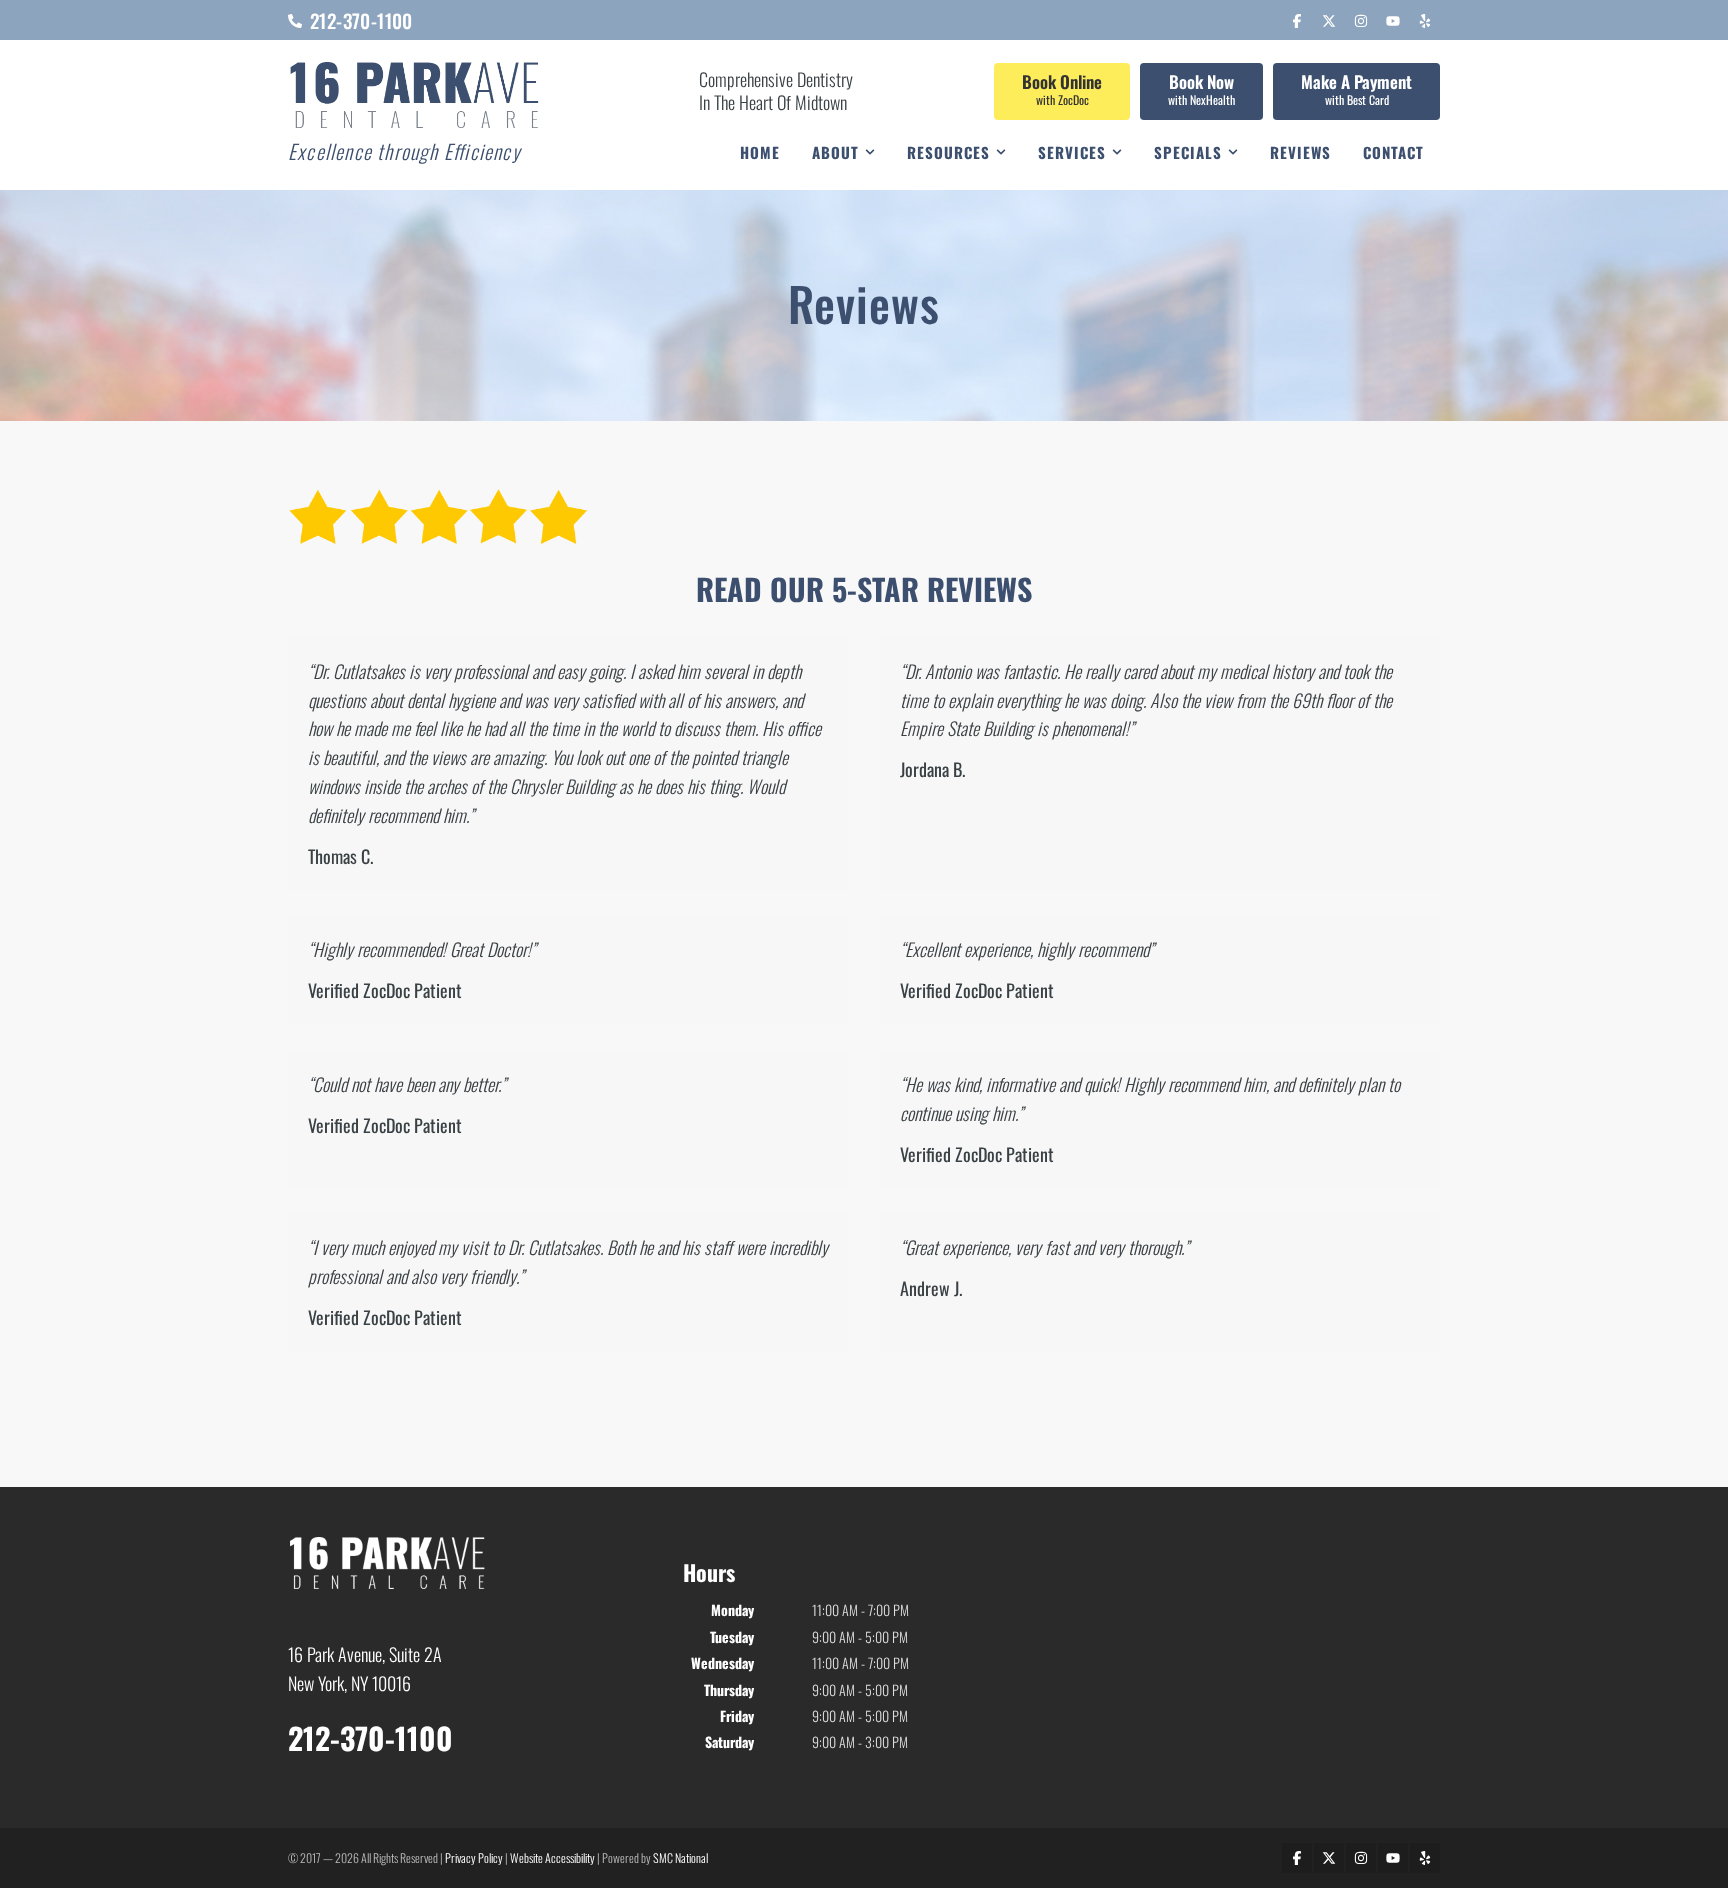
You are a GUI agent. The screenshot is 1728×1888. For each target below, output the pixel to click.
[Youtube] (1393, 21)
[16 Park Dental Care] (415, 96)
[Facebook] (1297, 21)
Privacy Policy (474, 1857)
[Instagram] (1361, 21)
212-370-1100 (370, 1737)
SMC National (680, 1857)
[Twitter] (1329, 21)
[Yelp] (1425, 21)
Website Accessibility (552, 1857)
